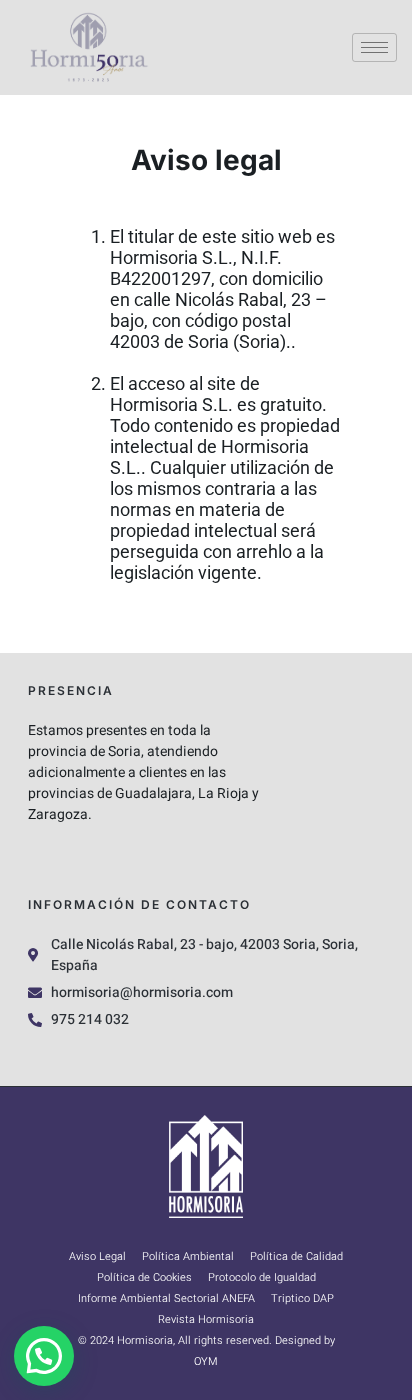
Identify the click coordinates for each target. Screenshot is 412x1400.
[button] (44, 1356)
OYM (206, 1361)
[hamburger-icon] (374, 47)
